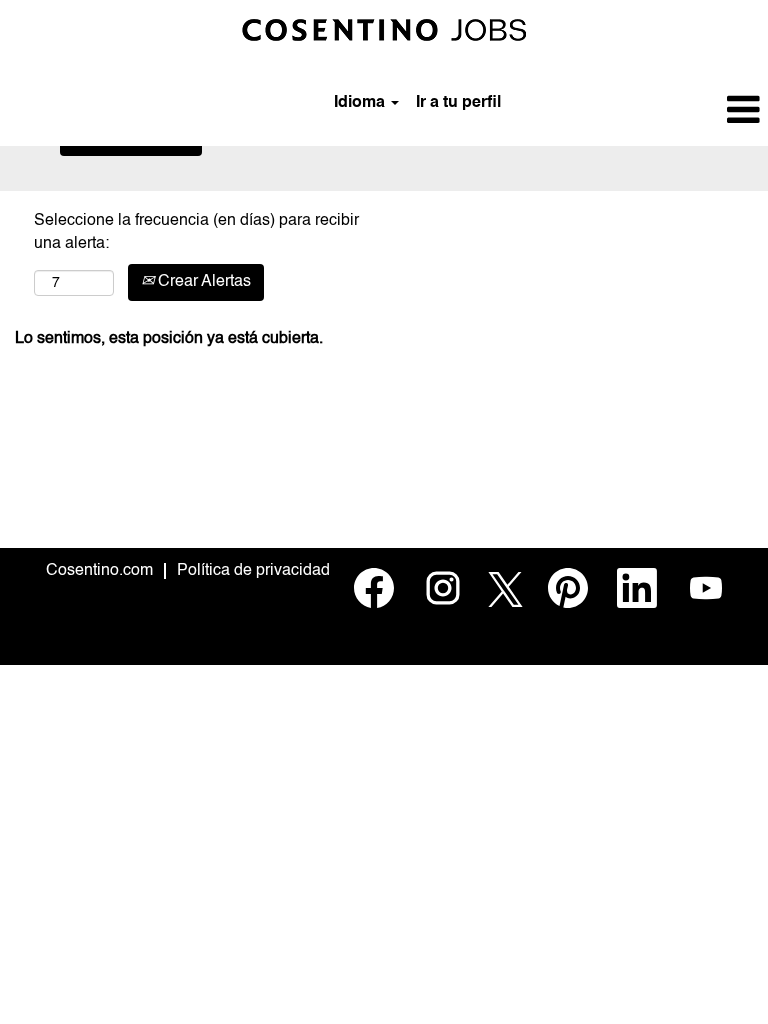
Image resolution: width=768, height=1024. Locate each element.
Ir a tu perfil (458, 103)
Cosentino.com (99, 571)
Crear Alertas (202, 282)
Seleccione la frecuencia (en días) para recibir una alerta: (196, 232)
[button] (640, 111)
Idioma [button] (361, 103)
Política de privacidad (253, 571)
